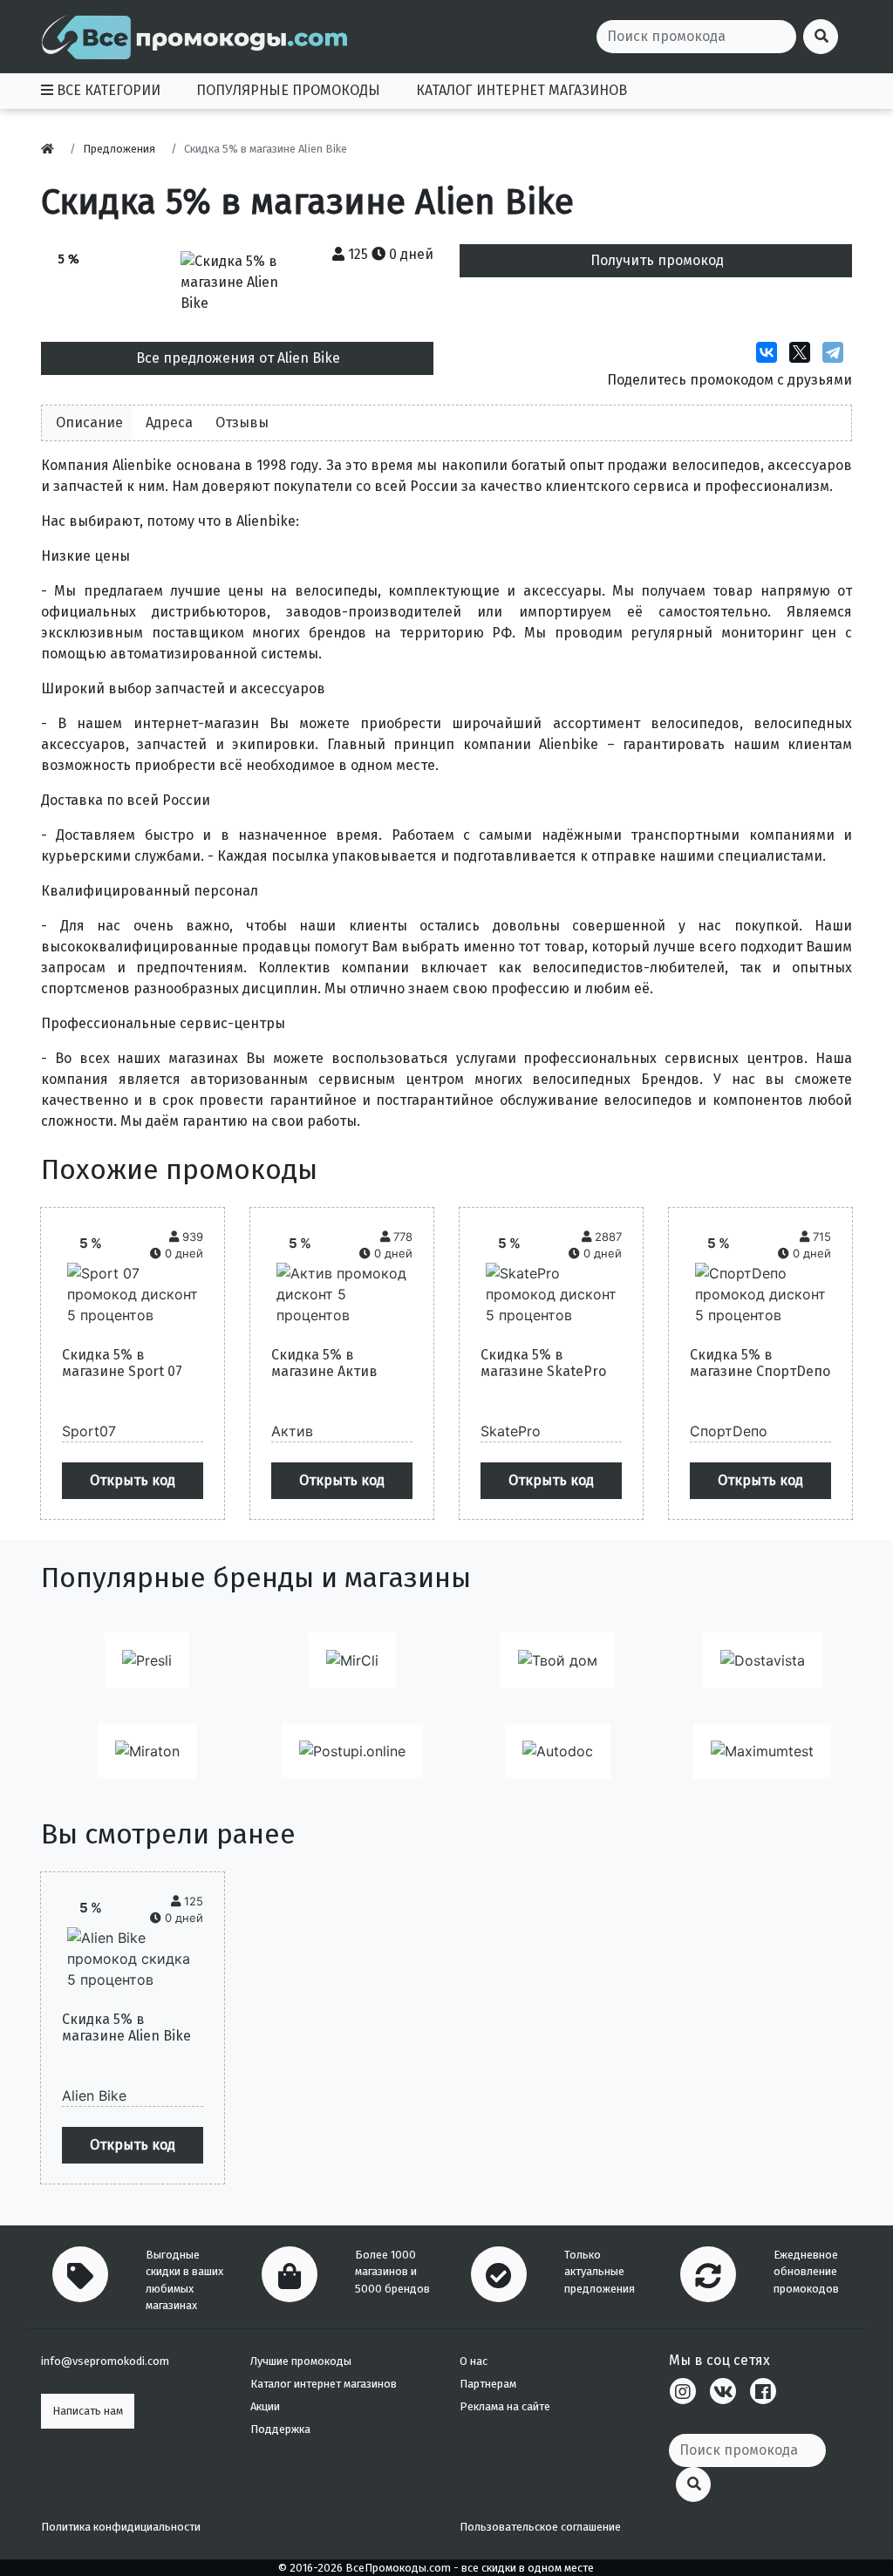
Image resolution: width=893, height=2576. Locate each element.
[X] (804, 352)
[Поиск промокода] (693, 2484)
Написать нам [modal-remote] (88, 2411)
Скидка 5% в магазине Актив (324, 1363)
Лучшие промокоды (301, 2361)
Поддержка (280, 2429)
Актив (292, 1431)
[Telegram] (837, 352)
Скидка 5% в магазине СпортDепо (760, 1363)
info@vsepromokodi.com (105, 2361)
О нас (474, 2361)
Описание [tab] (89, 423)
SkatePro (511, 1431)
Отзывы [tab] (242, 423)
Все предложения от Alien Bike (238, 358)
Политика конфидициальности (121, 2527)
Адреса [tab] (169, 423)
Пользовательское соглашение (540, 2527)
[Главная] (52, 149)
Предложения (119, 149)
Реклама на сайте (505, 2406)
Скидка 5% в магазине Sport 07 (122, 1363)
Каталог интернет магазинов (324, 2384)
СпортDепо (729, 1431)
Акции (265, 2406)
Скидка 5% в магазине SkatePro (543, 1363)
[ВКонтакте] (771, 352)
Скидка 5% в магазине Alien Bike (126, 2027)
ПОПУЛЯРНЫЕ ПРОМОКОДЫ (288, 90)
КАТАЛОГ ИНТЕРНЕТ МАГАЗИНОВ (521, 90)
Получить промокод (657, 260)
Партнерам (488, 2384)
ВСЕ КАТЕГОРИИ (107, 90)
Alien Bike (94, 2096)
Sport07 (89, 1431)
